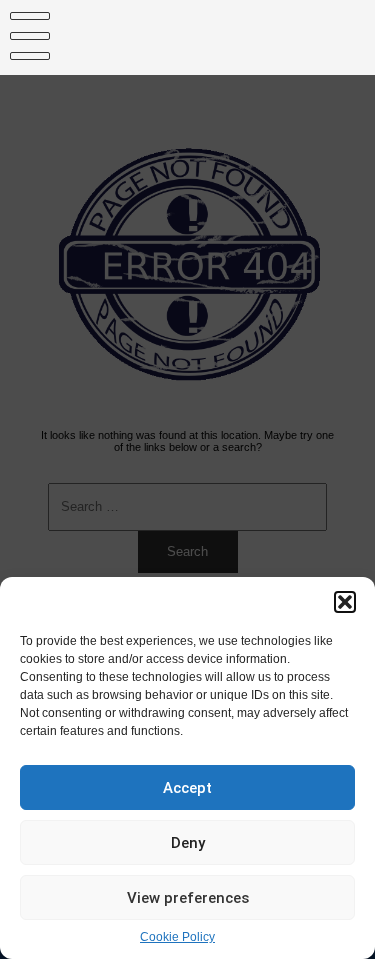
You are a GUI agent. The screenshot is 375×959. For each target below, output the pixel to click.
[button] (345, 602)
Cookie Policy (177, 937)
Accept (187, 788)
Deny (188, 843)
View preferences (188, 898)
